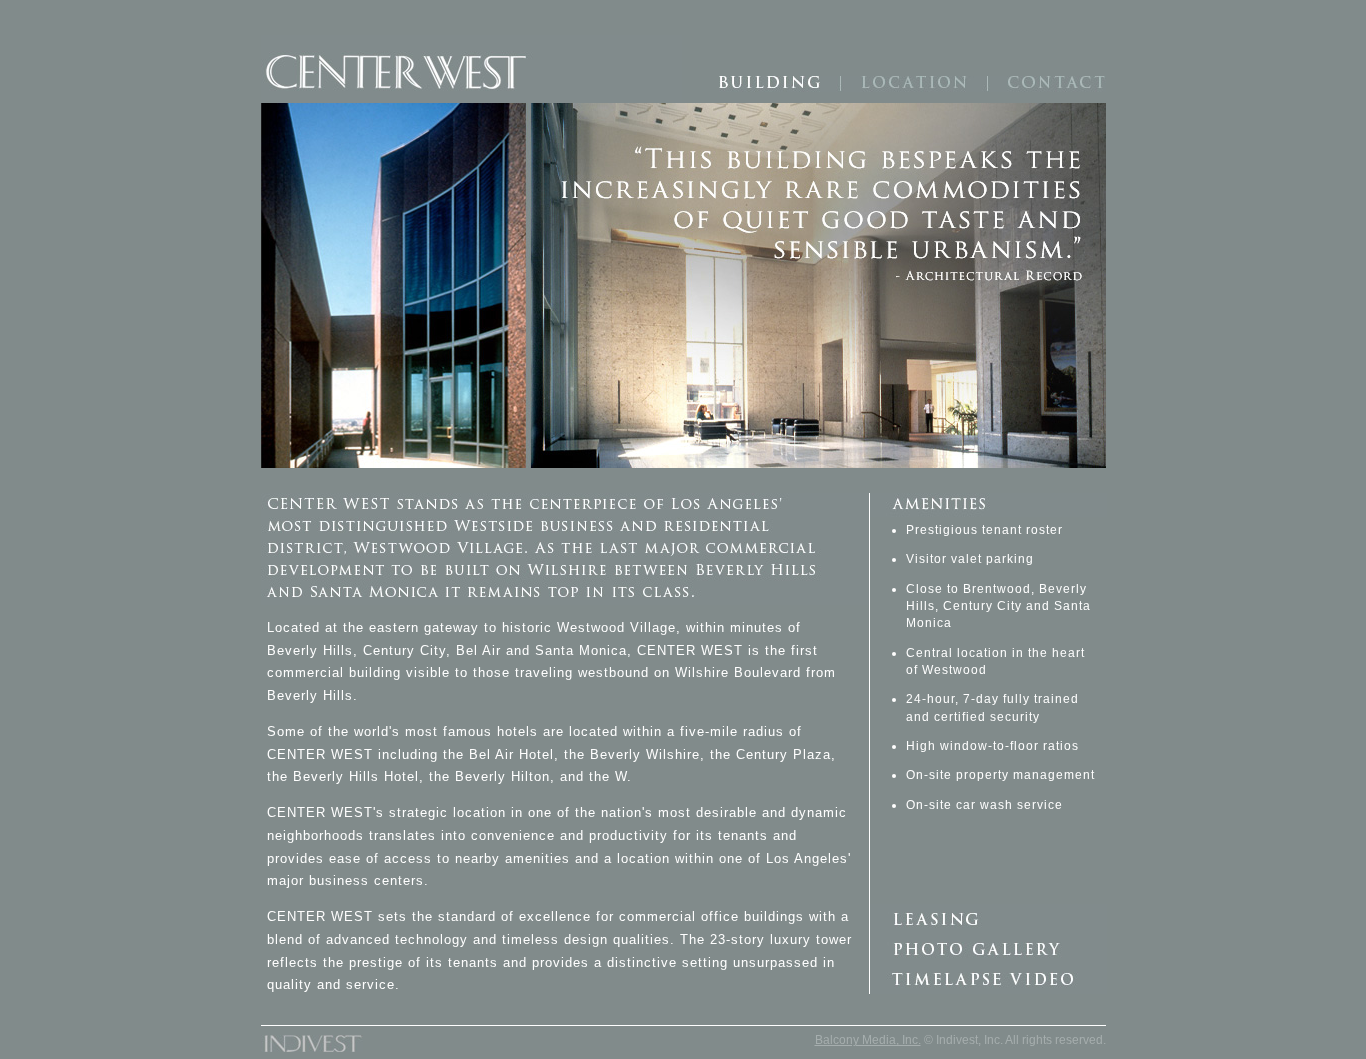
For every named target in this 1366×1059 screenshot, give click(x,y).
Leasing (988, 919)
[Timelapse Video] (988, 979)
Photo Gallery (988, 949)
